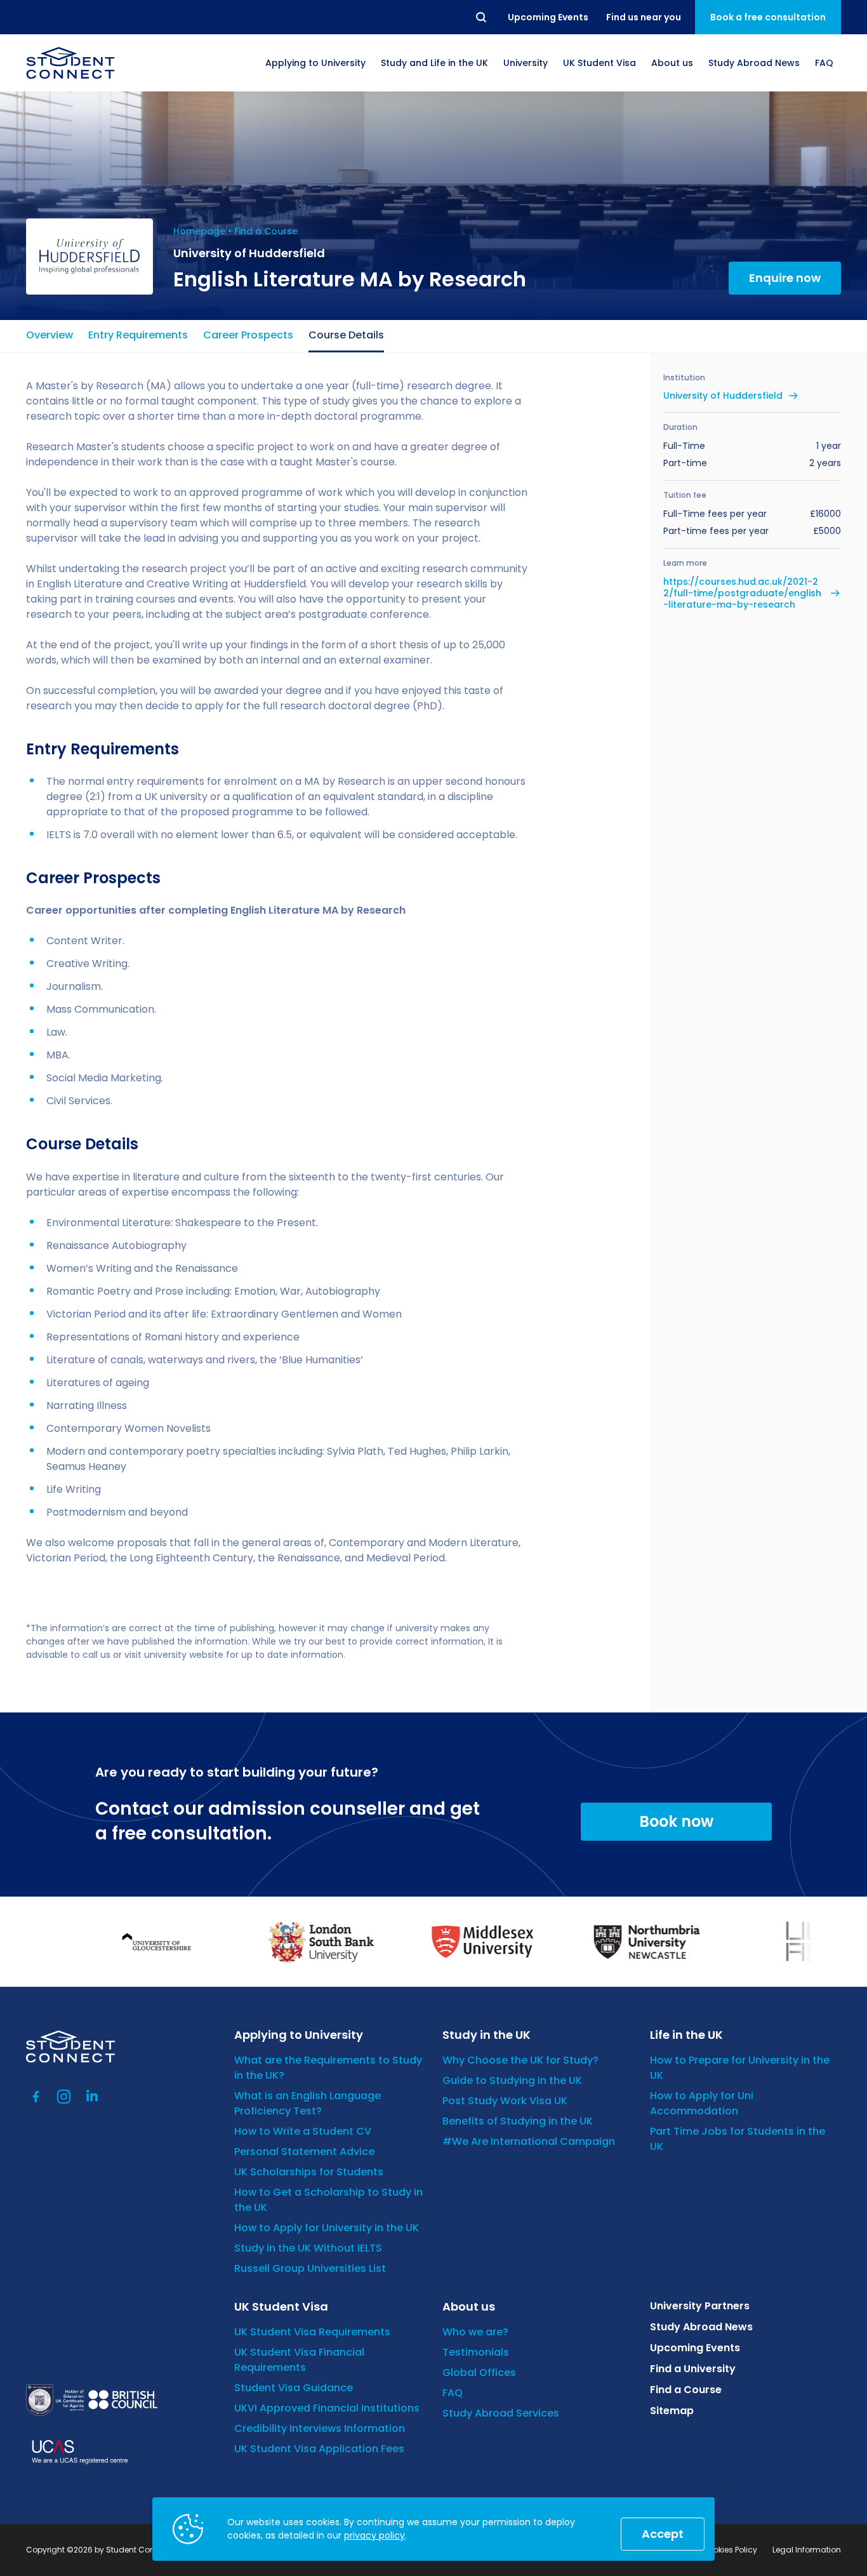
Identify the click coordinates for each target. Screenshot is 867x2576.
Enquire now (785, 278)
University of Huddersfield (723, 396)
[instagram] (64, 2097)
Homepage (199, 231)
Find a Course (266, 231)
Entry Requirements (138, 335)
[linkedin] (92, 2097)
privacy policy (374, 2535)
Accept (663, 2534)
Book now (676, 1821)
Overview (50, 335)
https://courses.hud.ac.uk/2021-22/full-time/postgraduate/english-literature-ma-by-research (742, 593)
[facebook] (36, 2097)
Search (482, 17)
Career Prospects (248, 335)
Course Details (346, 335)
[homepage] (70, 63)
